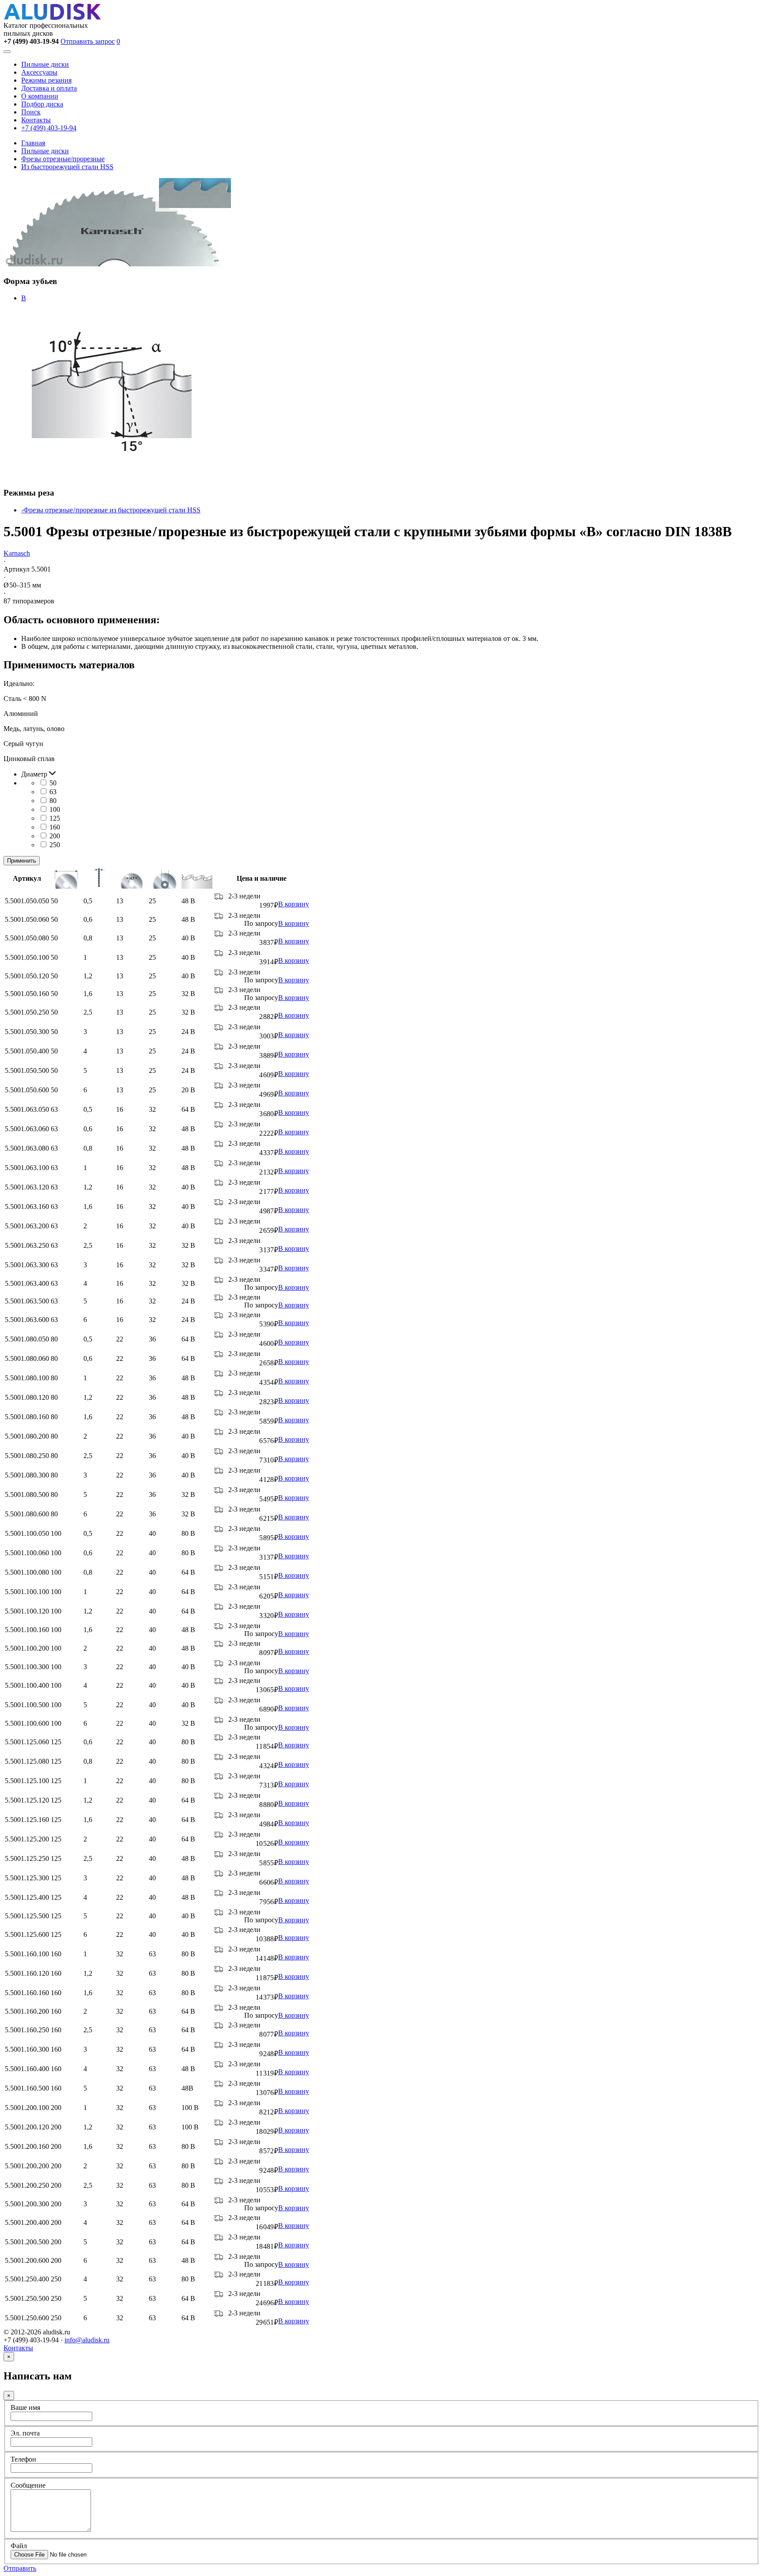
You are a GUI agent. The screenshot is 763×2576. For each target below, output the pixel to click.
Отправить (20, 2568)
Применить (22, 861)
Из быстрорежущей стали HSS (67, 167)
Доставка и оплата (49, 88)
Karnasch (17, 553)
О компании (40, 96)
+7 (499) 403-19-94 (49, 128)
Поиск (31, 112)
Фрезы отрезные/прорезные (63, 159)
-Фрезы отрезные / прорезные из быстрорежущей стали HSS (111, 510)
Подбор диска (42, 104)
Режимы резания (46, 80)
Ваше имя (25, 2407)
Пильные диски (45, 64)
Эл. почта (25, 2433)
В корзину (294, 904)
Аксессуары (39, 72)
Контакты (36, 120)
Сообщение (28, 2485)
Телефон (23, 2459)
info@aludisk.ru (87, 2340)
